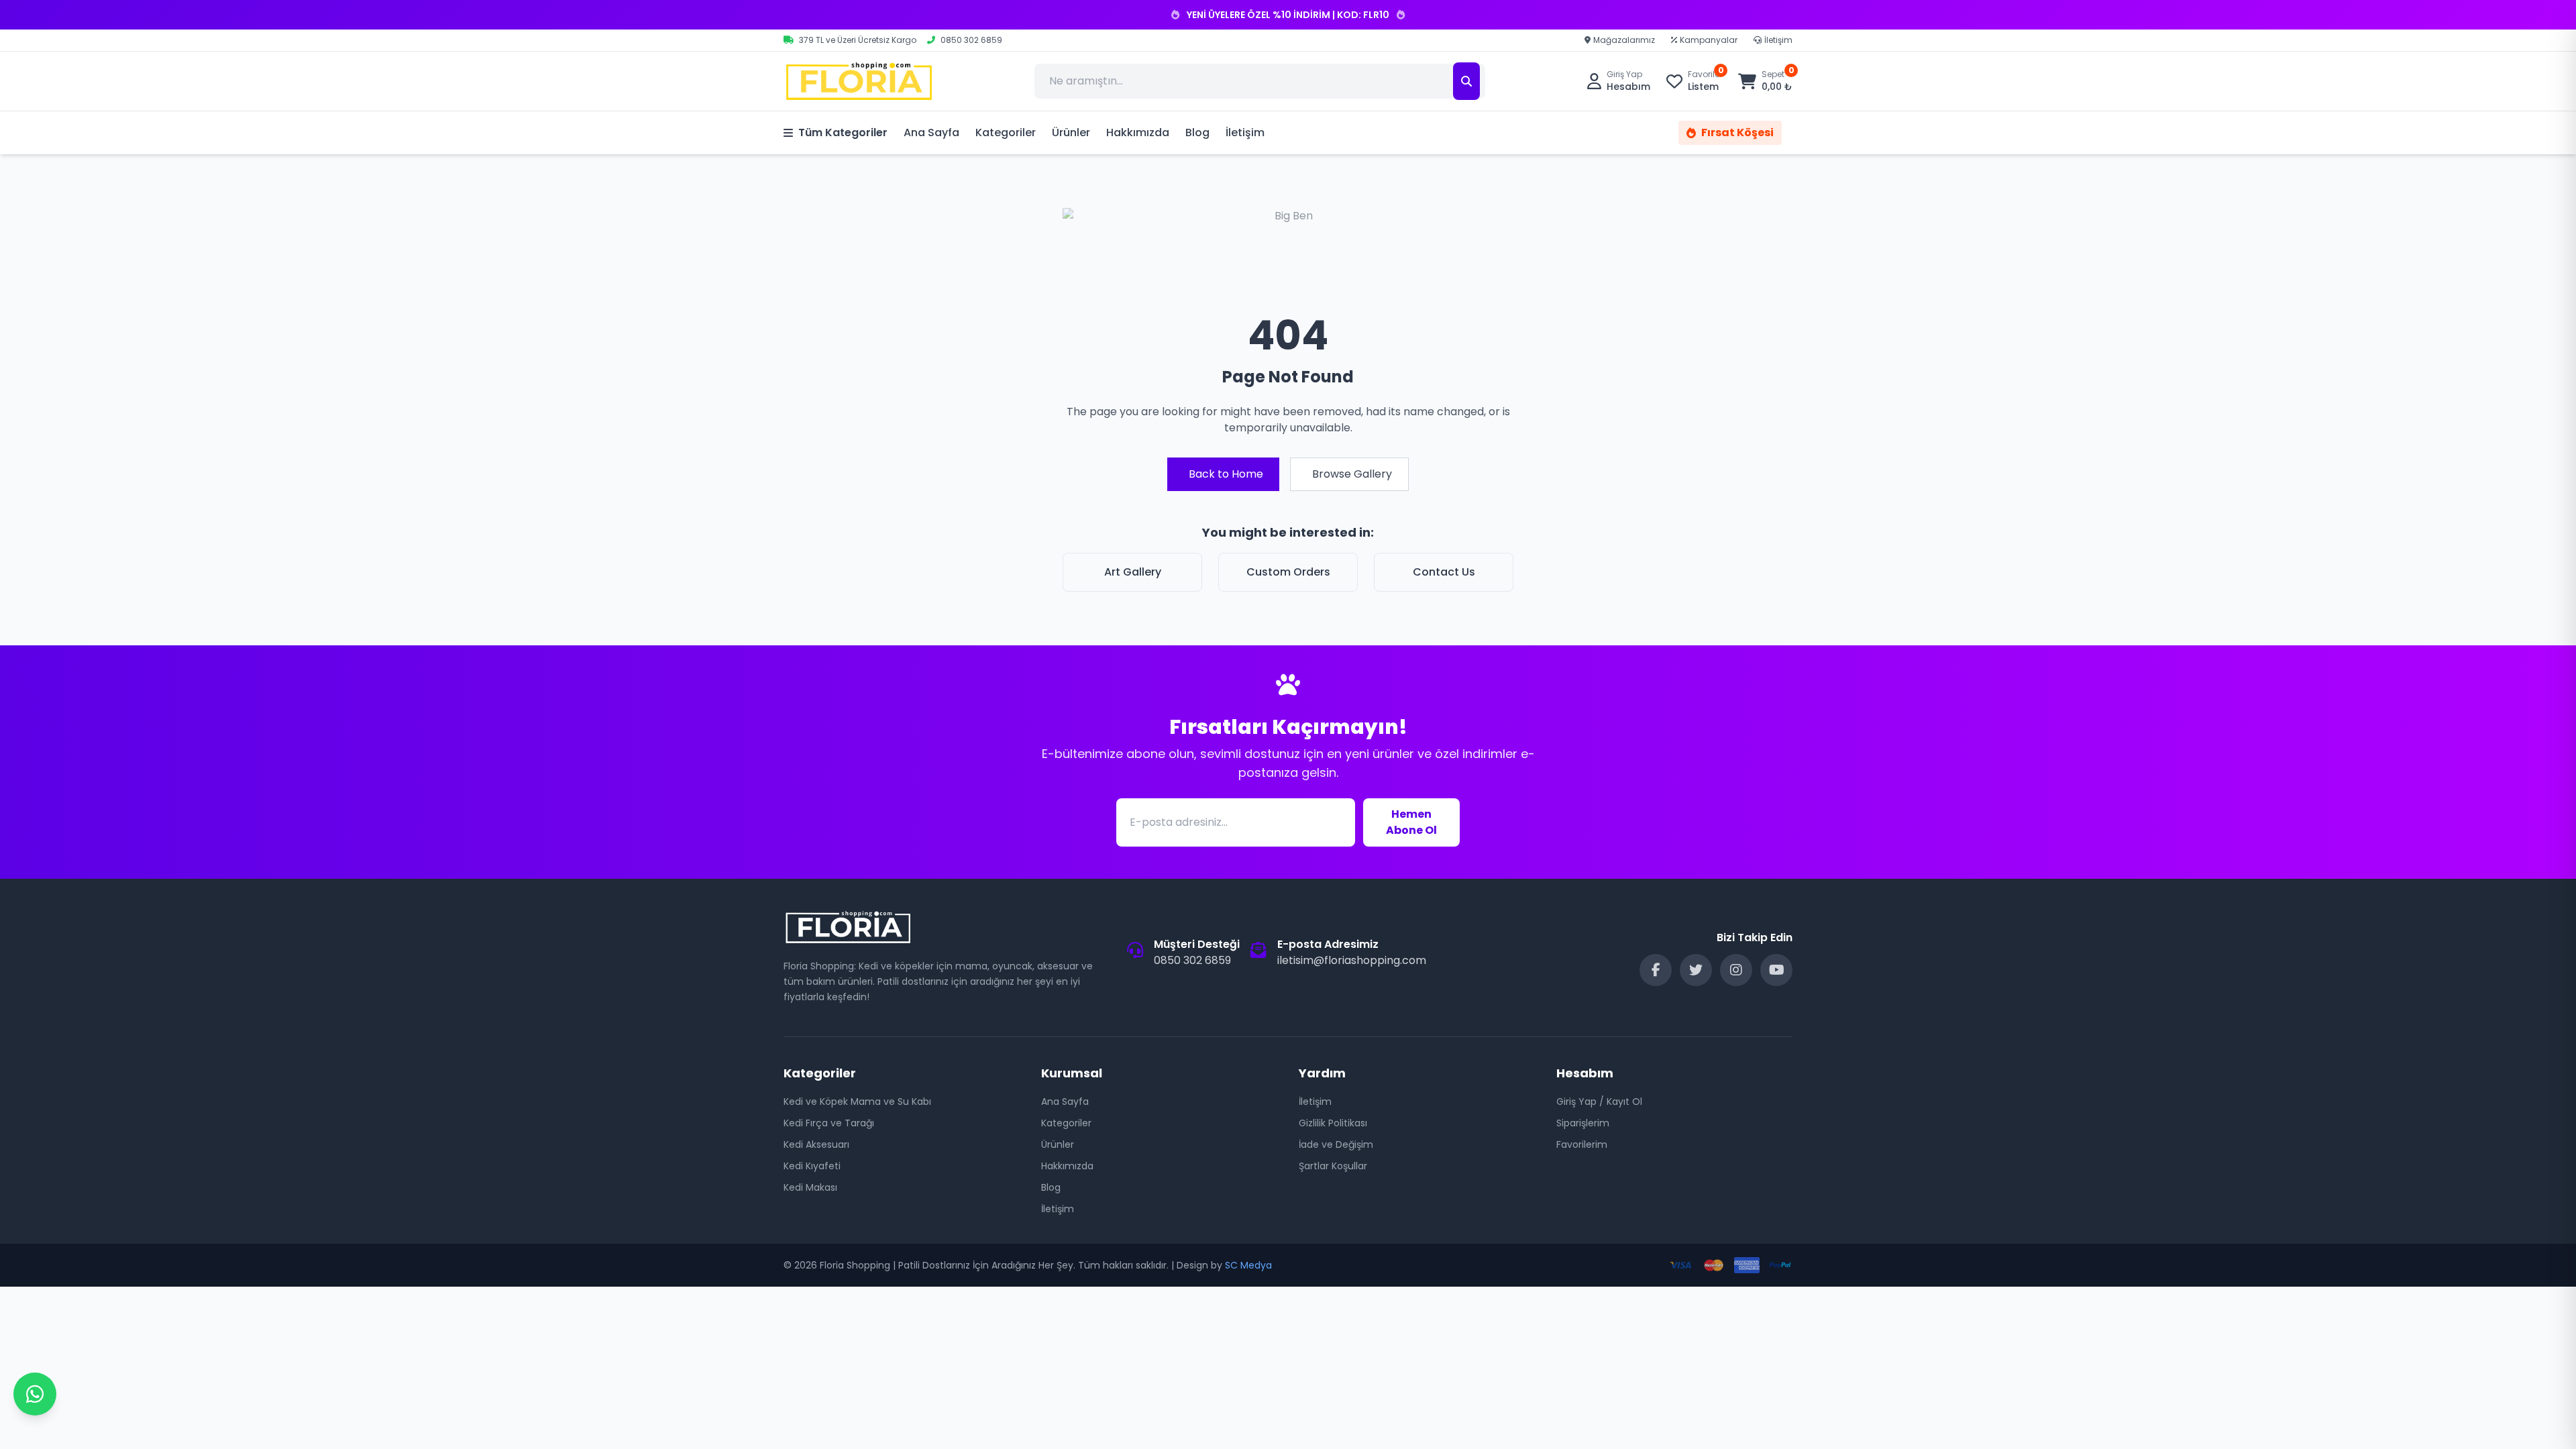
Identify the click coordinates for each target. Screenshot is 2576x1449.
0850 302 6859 (1192, 960)
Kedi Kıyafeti (812, 1166)
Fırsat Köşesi (1737, 132)
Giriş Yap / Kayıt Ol (1599, 1102)
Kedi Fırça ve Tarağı (829, 1123)
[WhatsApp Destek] (35, 1394)
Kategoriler (1006, 132)
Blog (1197, 132)
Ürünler (1071, 132)
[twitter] (1696, 970)
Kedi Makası (810, 1187)
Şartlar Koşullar (1333, 1166)
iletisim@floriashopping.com (1352, 960)
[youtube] (1776, 970)
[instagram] (1736, 970)
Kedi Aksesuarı (816, 1144)
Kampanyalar (1709, 40)
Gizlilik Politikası (1333, 1123)
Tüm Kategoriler (843, 132)
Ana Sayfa (931, 132)
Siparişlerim (1583, 1123)
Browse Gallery (1352, 474)
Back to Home (1226, 474)
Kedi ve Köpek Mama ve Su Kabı (857, 1102)
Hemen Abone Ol (1411, 822)
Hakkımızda (1138, 132)
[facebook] (1656, 970)
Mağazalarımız (1624, 40)
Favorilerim (1582, 1144)
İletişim (1778, 40)
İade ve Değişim (1336, 1144)
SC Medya (1248, 1265)
